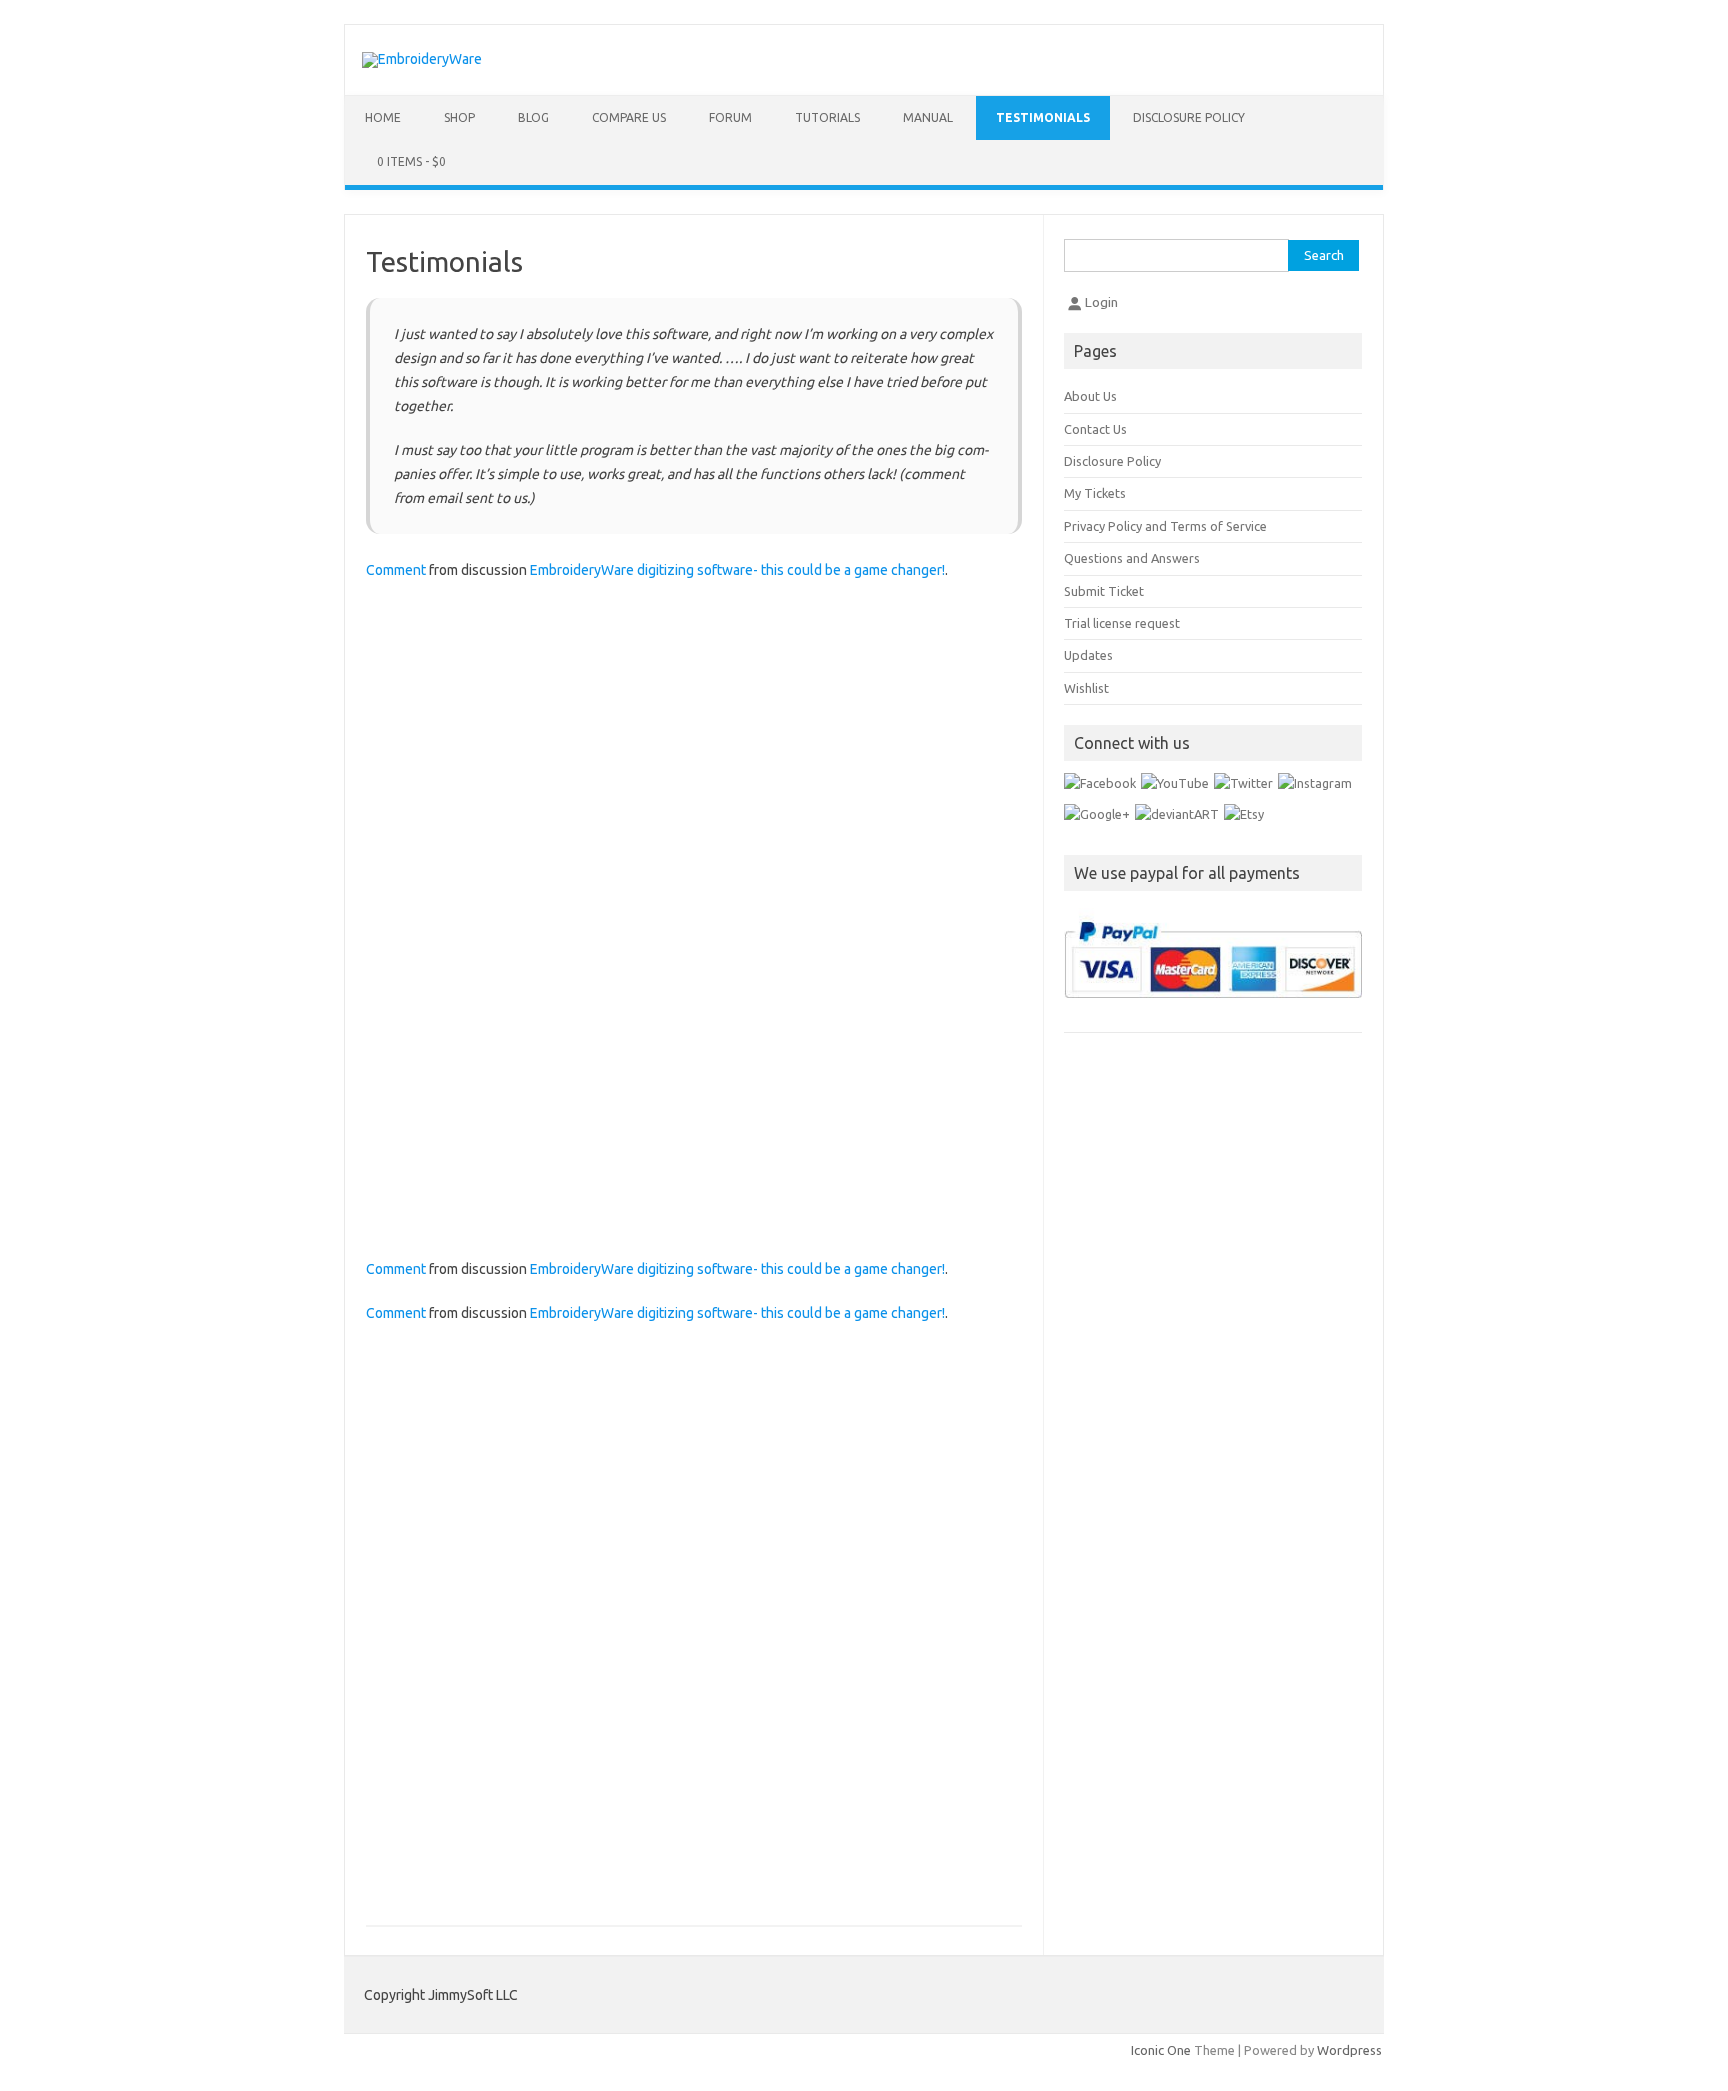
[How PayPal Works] (1213, 1016)
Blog (533, 117)
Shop (459, 117)
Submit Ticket (1104, 591)
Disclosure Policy (1189, 117)
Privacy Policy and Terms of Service (1165, 526)
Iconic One (1161, 2050)
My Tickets (1095, 493)
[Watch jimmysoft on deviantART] (1177, 814)
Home (383, 117)
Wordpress (1349, 2050)
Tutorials (827, 117)
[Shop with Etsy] (1244, 814)
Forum (730, 117)
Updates (1088, 655)
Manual (928, 117)
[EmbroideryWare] (422, 59)
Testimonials (1043, 117)
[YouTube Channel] (1175, 783)
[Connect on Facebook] (1100, 783)
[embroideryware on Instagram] (1315, 783)
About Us (1090, 396)
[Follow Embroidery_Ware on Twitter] (1243, 783)
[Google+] (1097, 814)
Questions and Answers (1132, 558)
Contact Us (1095, 429)
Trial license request (1122, 623)
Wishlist (1086, 688)
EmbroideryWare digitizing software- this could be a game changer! (737, 570)
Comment (396, 570)
